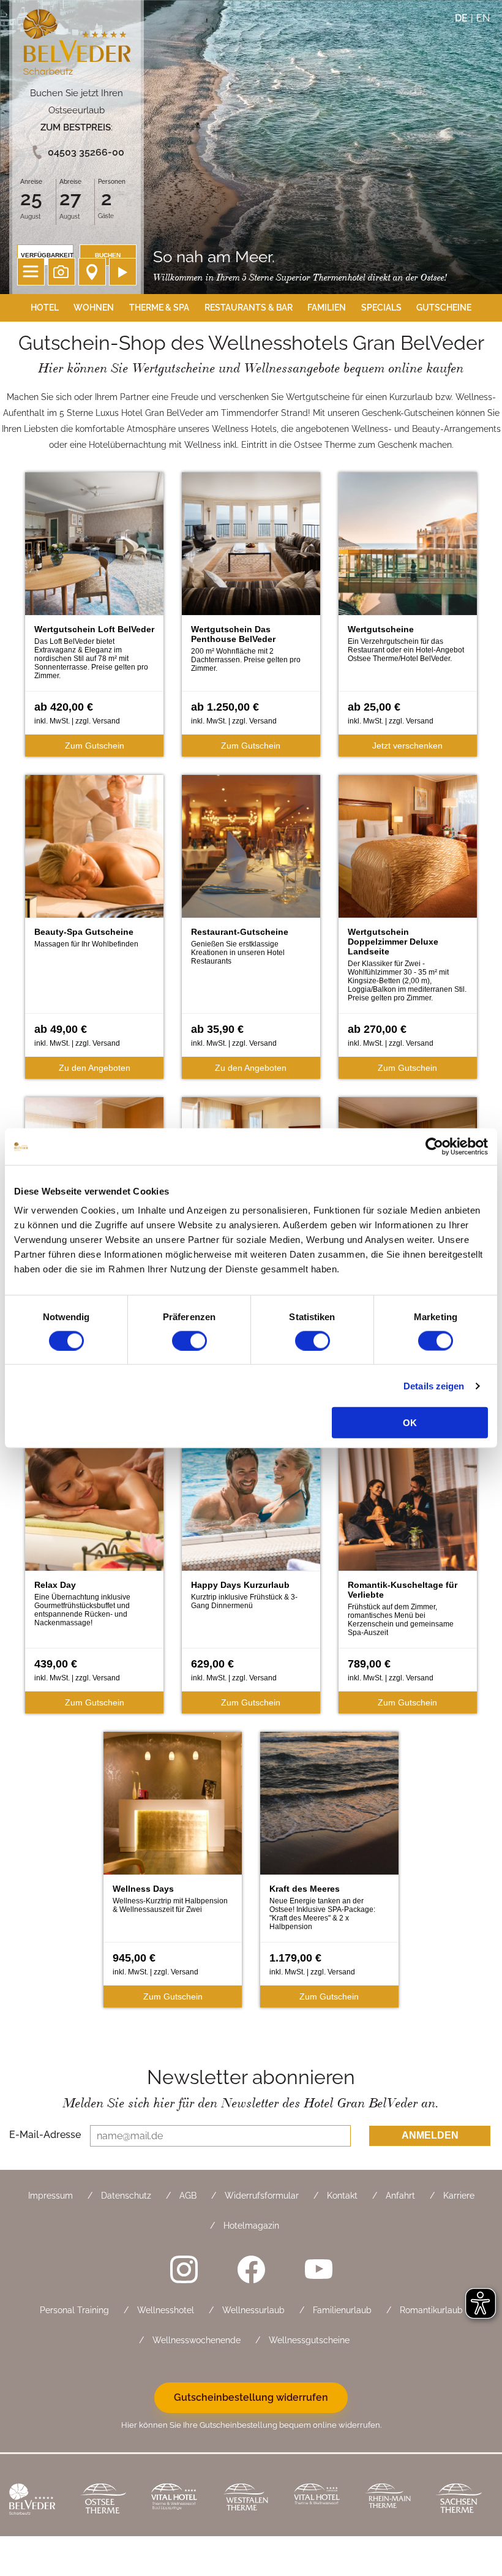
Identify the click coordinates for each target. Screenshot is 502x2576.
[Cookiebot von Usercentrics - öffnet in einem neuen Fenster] (434, 1146)
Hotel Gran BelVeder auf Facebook (251, 2269)
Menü (31, 272)
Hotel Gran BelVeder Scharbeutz (77, 44)
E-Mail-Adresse (45, 2134)
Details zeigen (434, 1385)
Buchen (108, 255)
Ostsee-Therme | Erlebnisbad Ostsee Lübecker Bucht (107, 2500)
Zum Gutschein (95, 746)
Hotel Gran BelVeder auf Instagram (184, 2269)
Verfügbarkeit (47, 255)
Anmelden (430, 2135)
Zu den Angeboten (95, 1068)
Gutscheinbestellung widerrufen (251, 2397)
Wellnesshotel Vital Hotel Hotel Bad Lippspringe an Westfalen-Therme (178, 2500)
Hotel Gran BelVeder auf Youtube (318, 2269)
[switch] (189, 1340)
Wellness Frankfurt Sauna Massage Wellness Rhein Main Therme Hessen (391, 2500)
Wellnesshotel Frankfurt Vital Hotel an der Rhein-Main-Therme (320, 2500)
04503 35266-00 (86, 152)
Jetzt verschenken (407, 746)
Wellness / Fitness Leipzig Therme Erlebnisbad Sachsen (462, 2500)
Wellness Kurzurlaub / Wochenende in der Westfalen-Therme (249, 2500)
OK (410, 1423)
